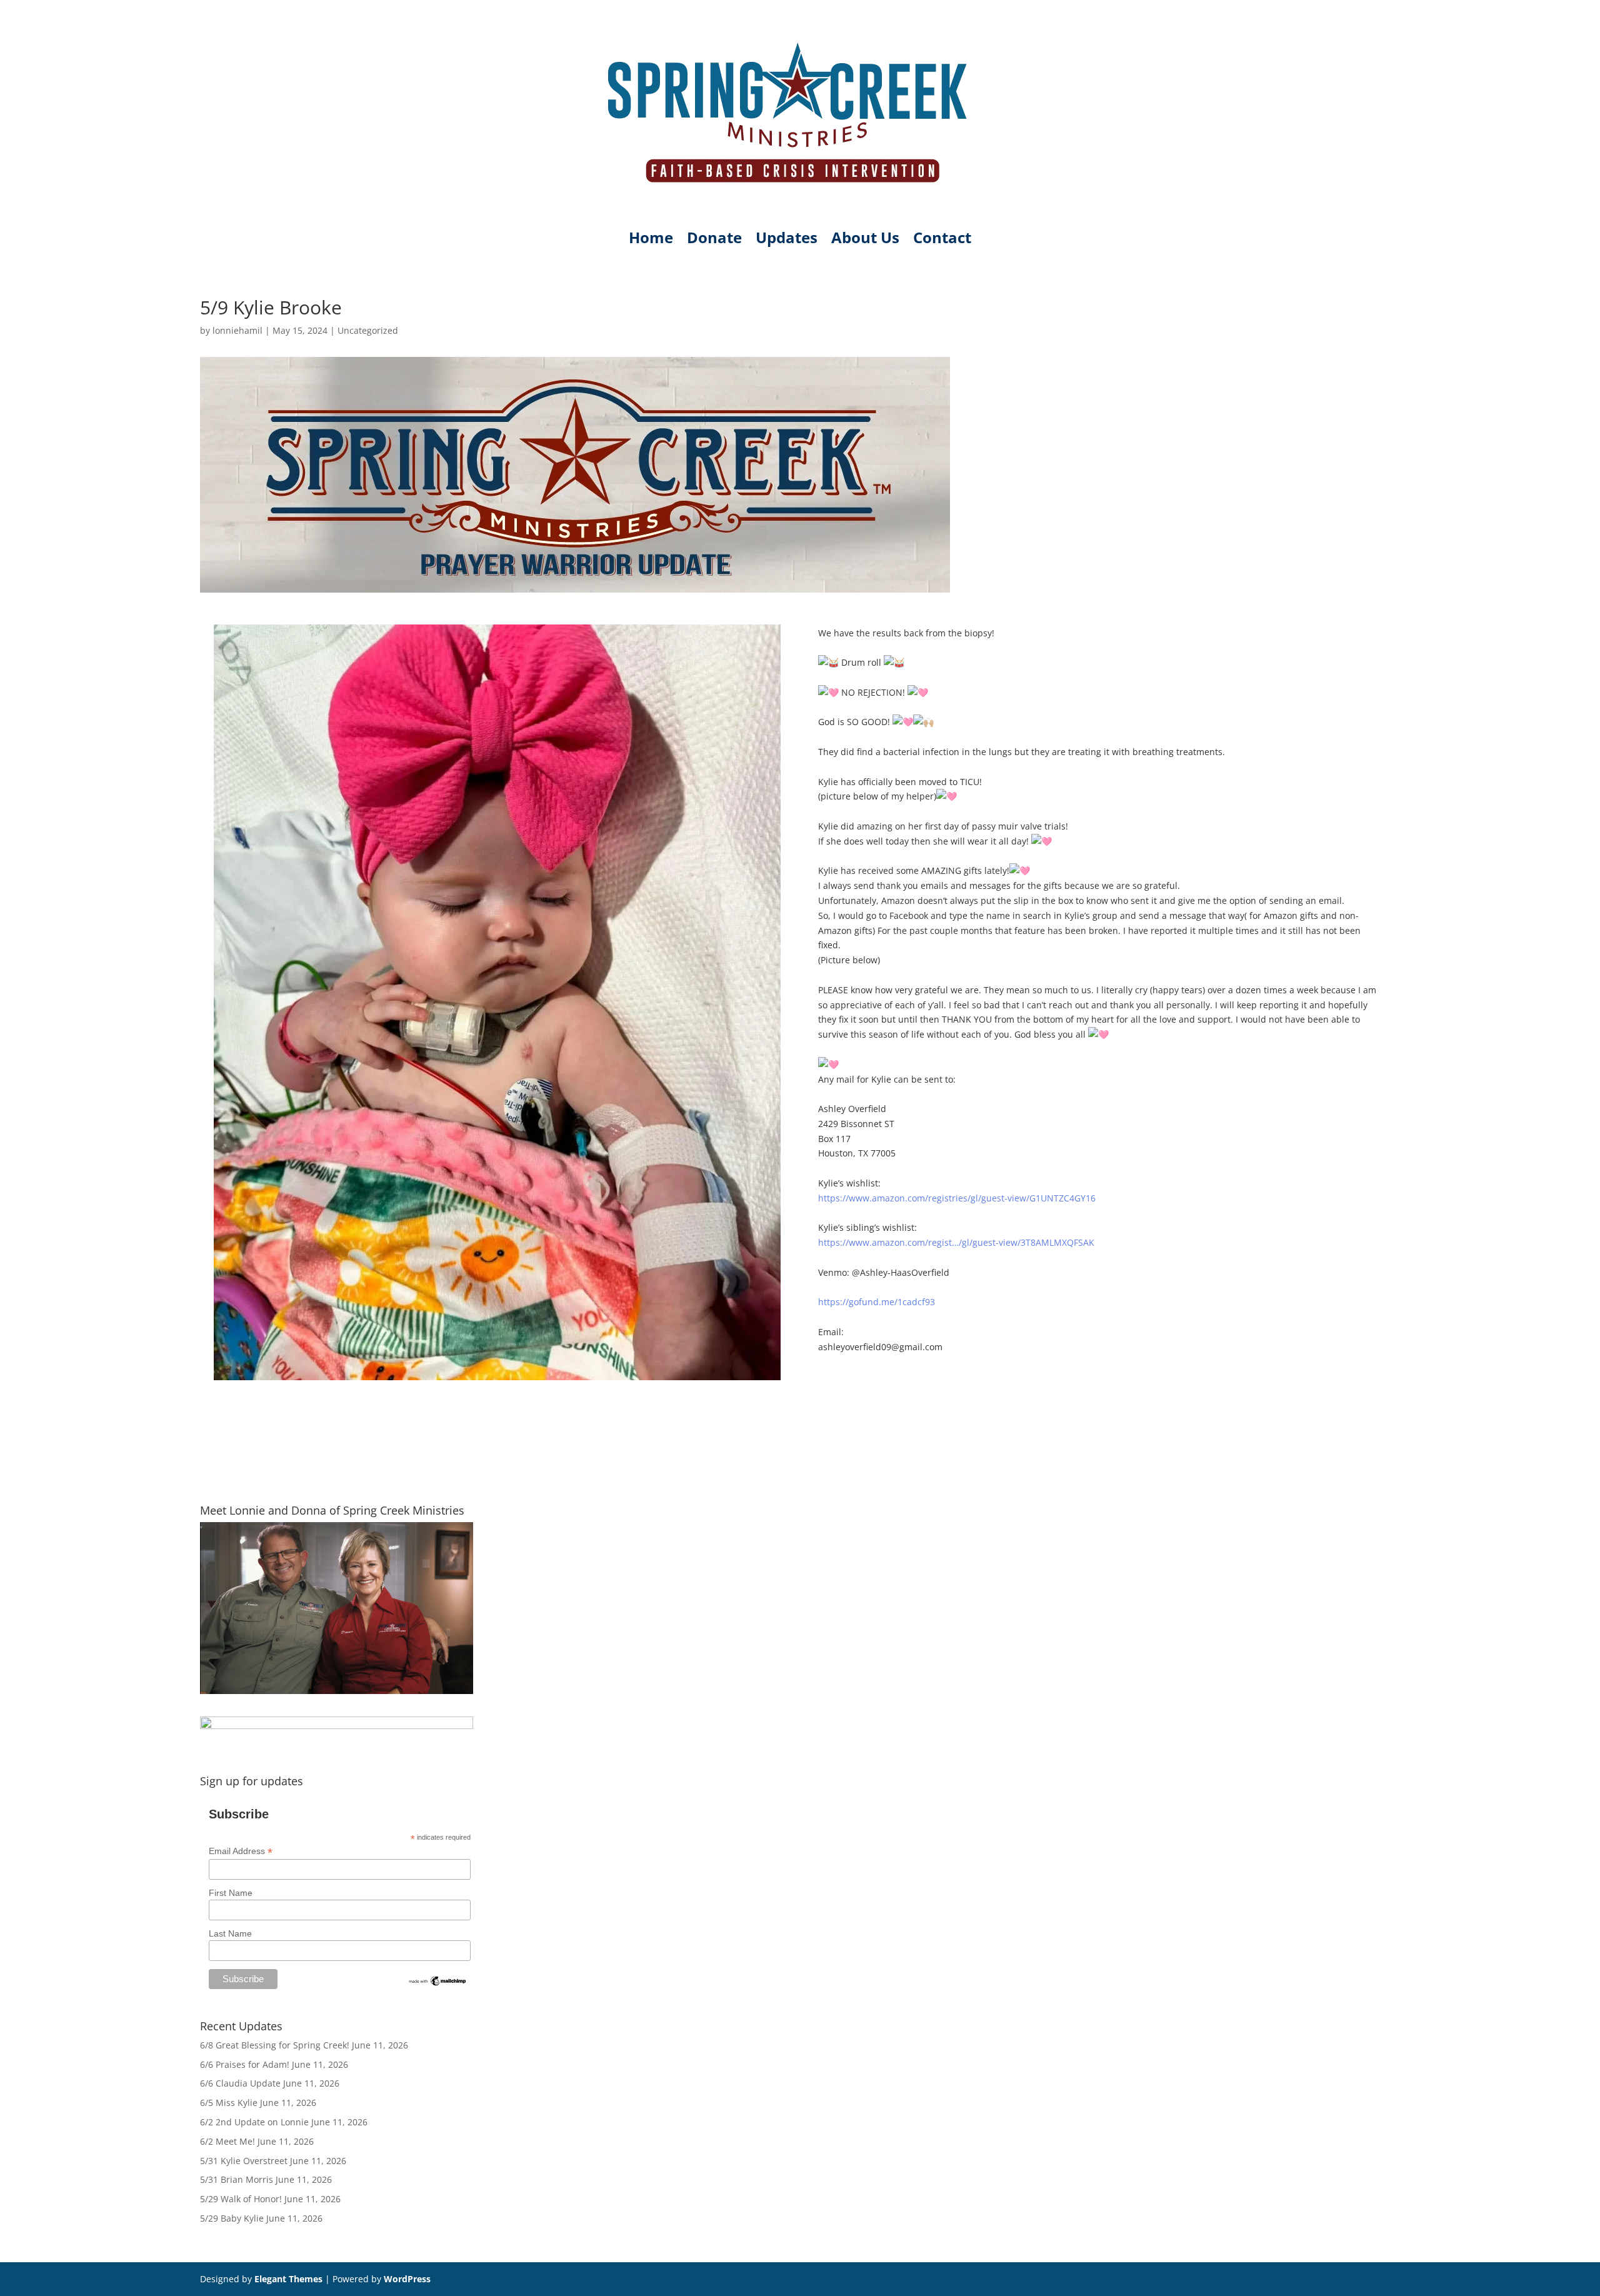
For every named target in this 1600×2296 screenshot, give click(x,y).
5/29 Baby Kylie (232, 2218)
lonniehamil (237, 330)
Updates (787, 240)
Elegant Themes (288, 2279)
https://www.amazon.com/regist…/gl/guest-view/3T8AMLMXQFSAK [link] (956, 1242)
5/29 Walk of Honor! (241, 2199)
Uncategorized (368, 330)
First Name (231, 1893)
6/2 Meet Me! (227, 2141)
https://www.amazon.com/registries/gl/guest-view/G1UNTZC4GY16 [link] (957, 1198)
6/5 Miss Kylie (229, 2103)
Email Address (241, 1851)
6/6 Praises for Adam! (245, 2064)
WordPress (407, 2279)
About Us (865, 240)
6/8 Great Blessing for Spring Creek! (275, 2045)
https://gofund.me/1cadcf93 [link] (877, 1302)
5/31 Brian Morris (237, 2179)
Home (651, 240)
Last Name (230, 1933)
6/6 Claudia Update (240, 2083)
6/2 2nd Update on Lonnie (254, 2122)
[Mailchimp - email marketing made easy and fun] (438, 1984)
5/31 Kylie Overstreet (244, 2161)
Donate (714, 240)
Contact (942, 240)
